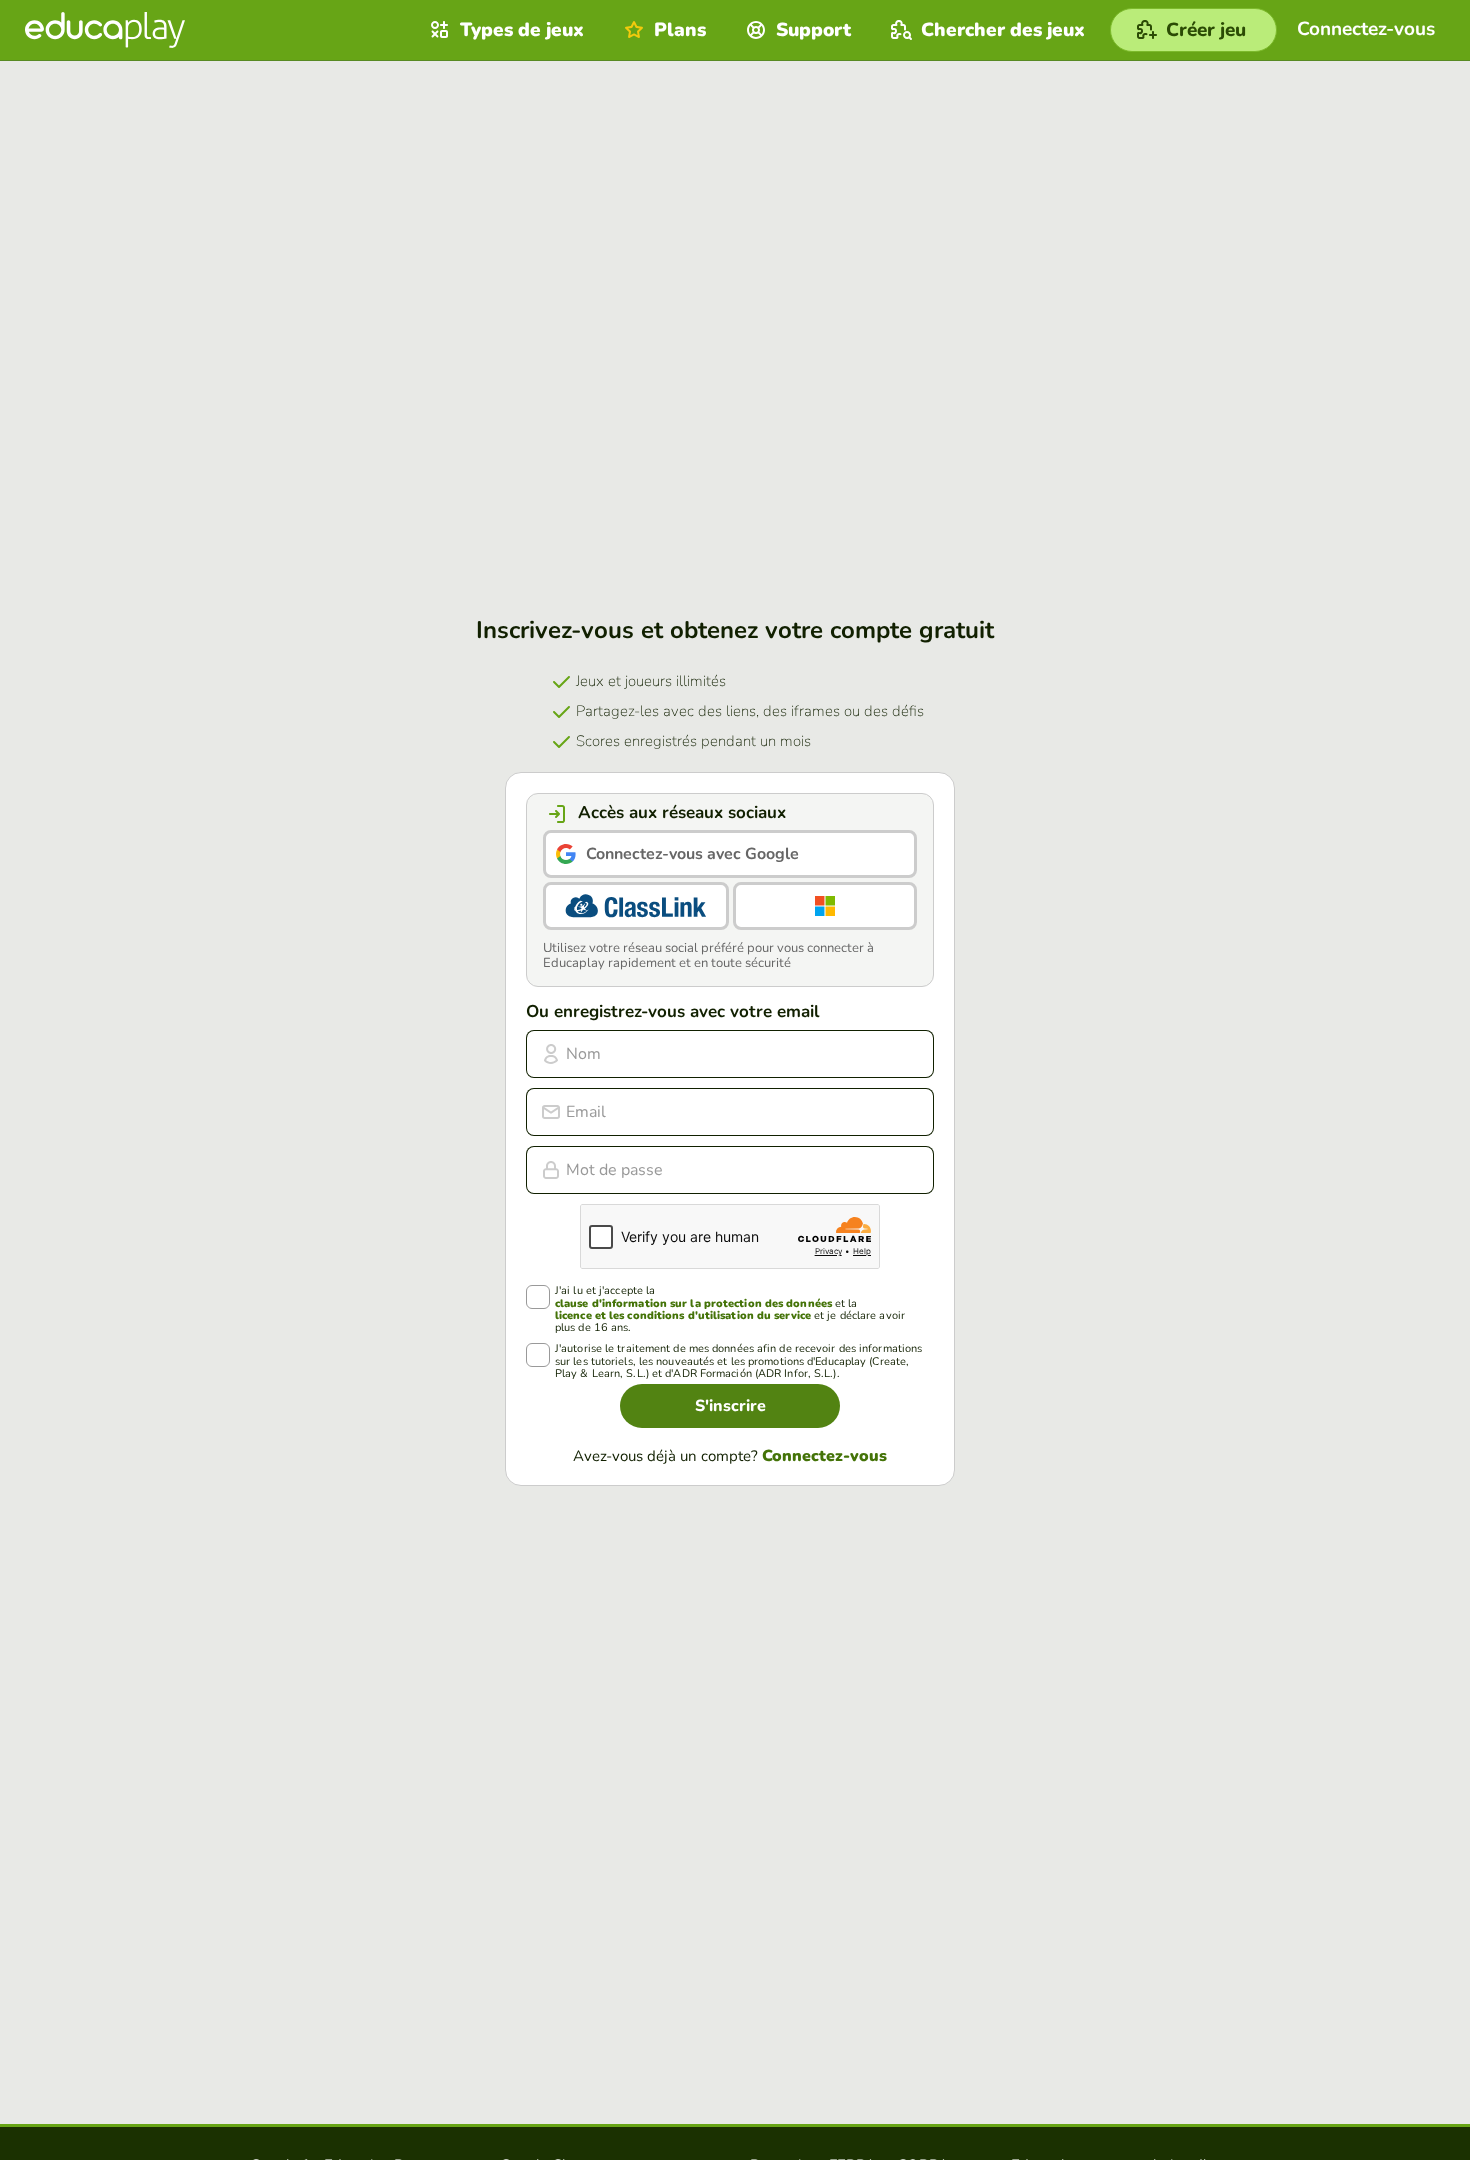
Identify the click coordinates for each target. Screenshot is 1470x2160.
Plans (680, 30)
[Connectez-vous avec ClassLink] (636, 906)
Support (813, 30)
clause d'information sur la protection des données (693, 1303)
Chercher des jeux (1003, 30)
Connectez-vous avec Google (692, 854)
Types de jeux (522, 30)
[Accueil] (105, 30)
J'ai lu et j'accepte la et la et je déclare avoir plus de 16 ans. (730, 1309)
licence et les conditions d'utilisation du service (683, 1315)
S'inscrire (730, 1406)
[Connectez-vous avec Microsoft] (825, 906)
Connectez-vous (824, 1456)
